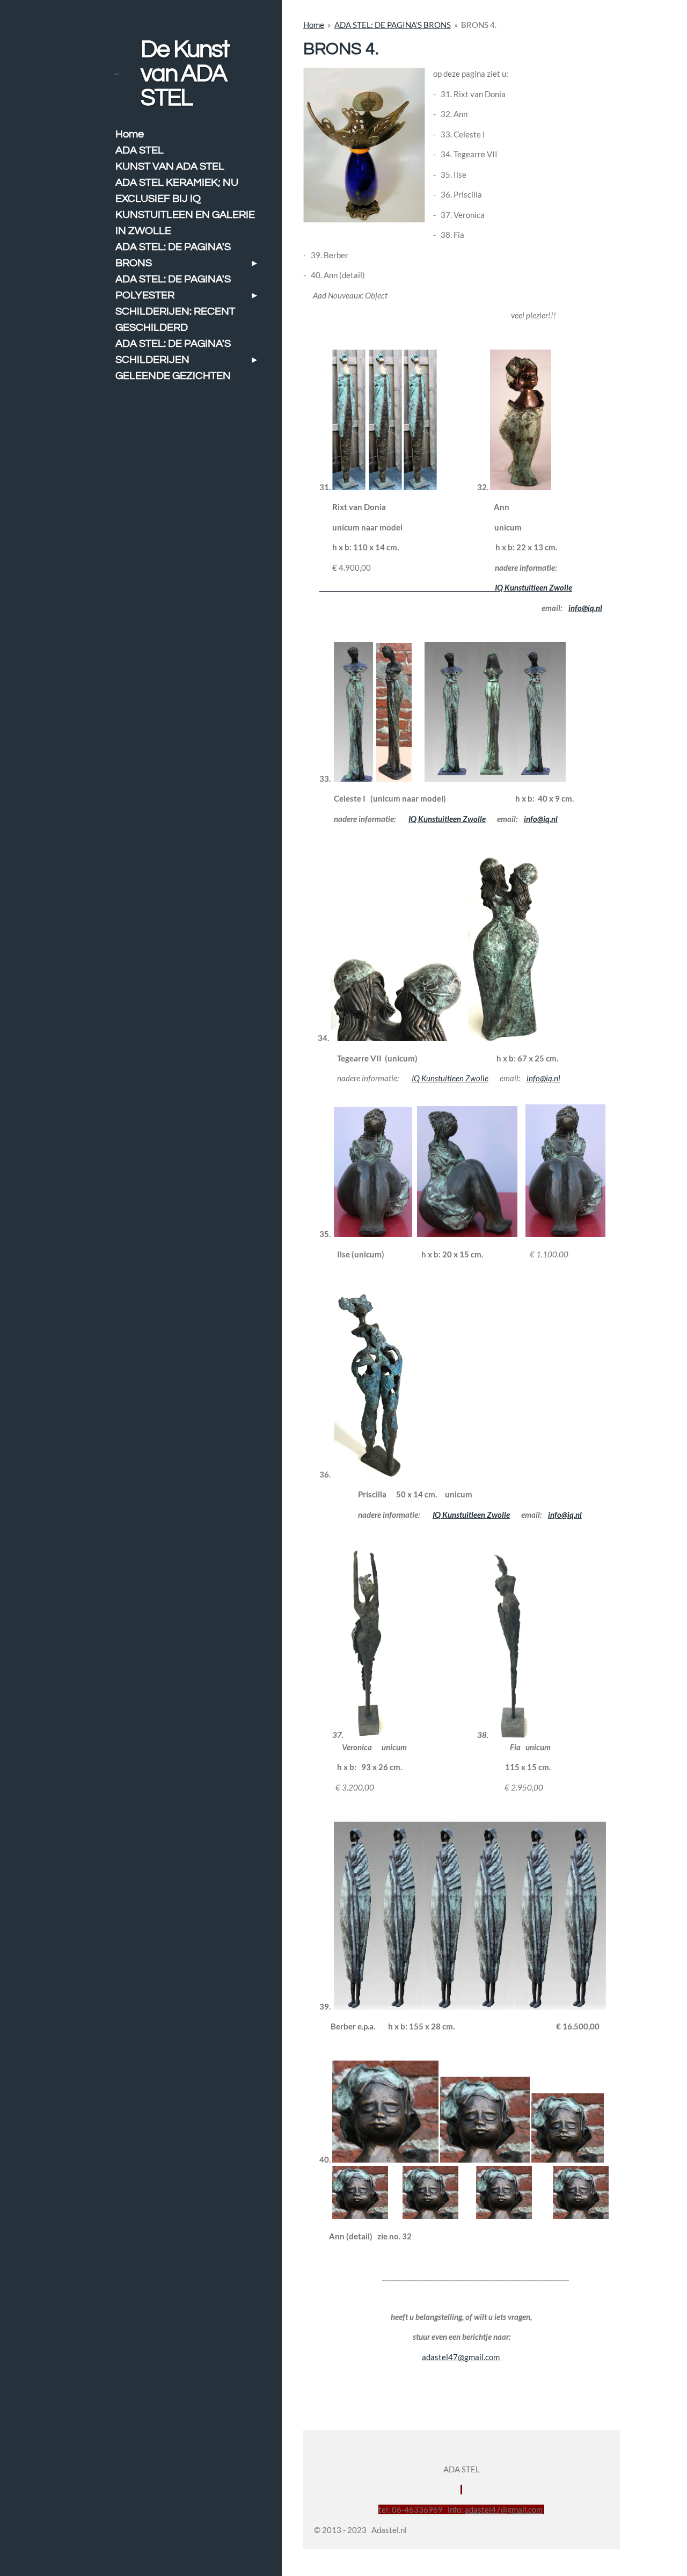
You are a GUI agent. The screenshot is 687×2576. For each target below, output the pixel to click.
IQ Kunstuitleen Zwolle (446, 587)
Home (314, 25)
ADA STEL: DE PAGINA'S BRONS (393, 25)
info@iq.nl (585, 608)
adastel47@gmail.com (461, 2357)
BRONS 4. (479, 25)
